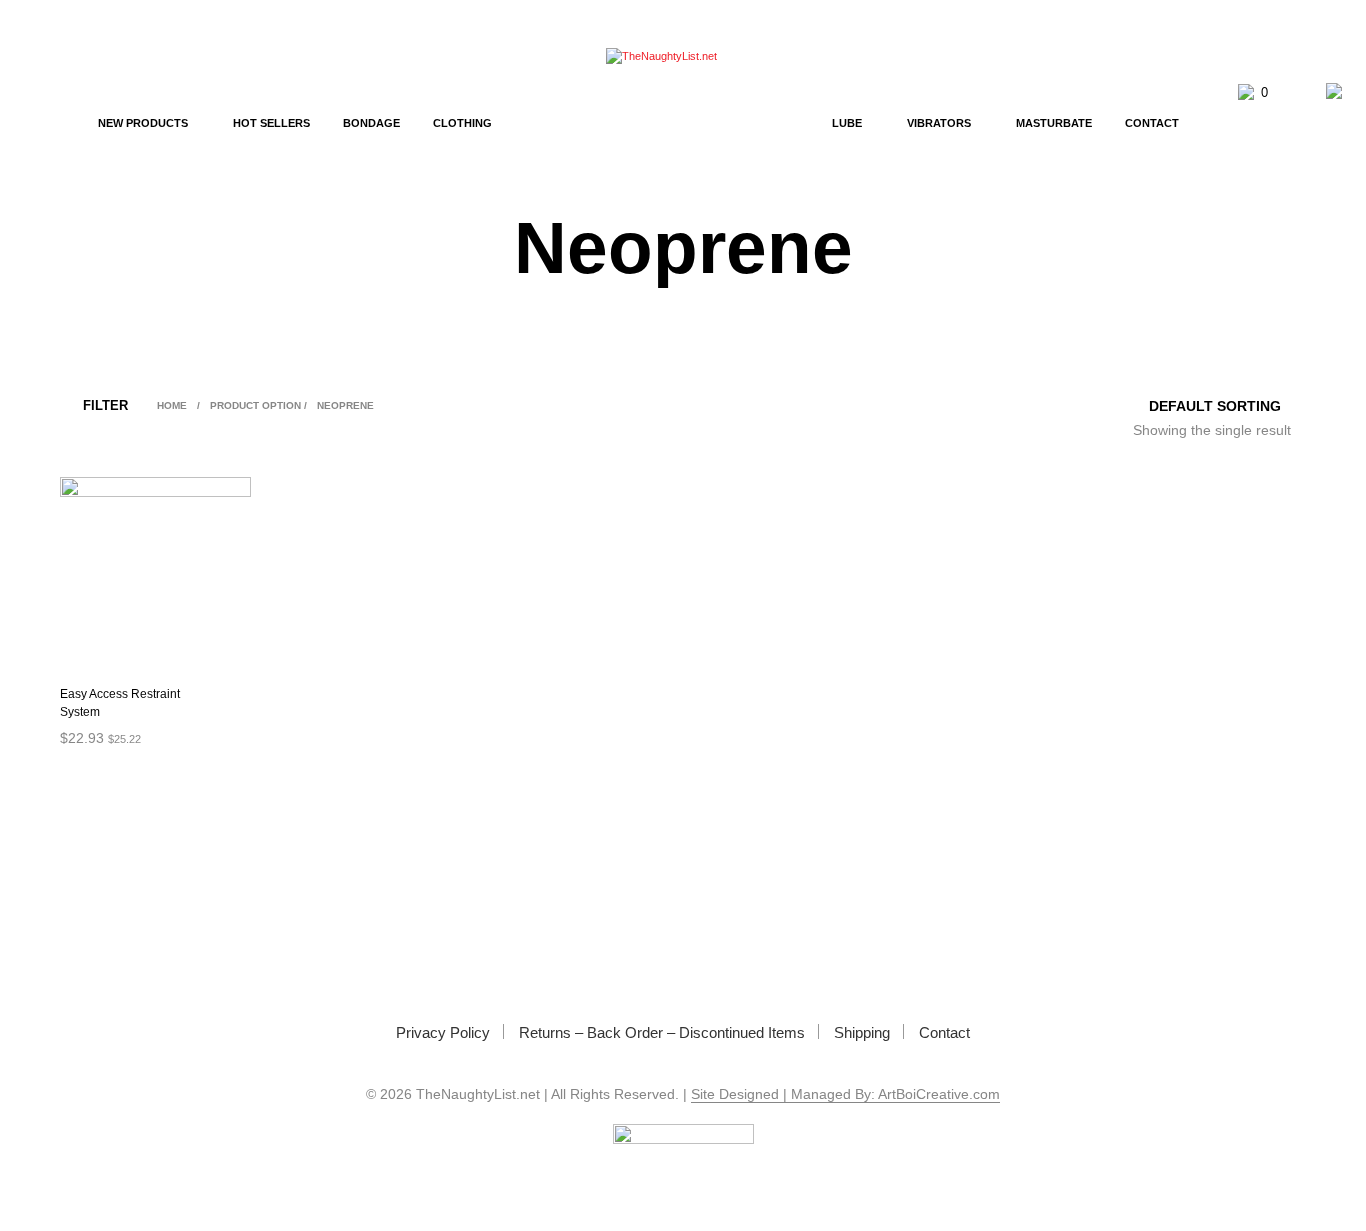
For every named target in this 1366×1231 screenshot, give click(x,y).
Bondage (371, 123)
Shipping (862, 1032)
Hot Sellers (271, 123)
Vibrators (939, 123)
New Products (143, 123)
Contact (1152, 123)
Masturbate (1054, 123)
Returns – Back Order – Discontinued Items (662, 1032)
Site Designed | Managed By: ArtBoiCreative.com (845, 1094)
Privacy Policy (443, 1032)
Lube (847, 123)
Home (172, 405)
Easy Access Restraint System (120, 703)
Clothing (462, 123)
